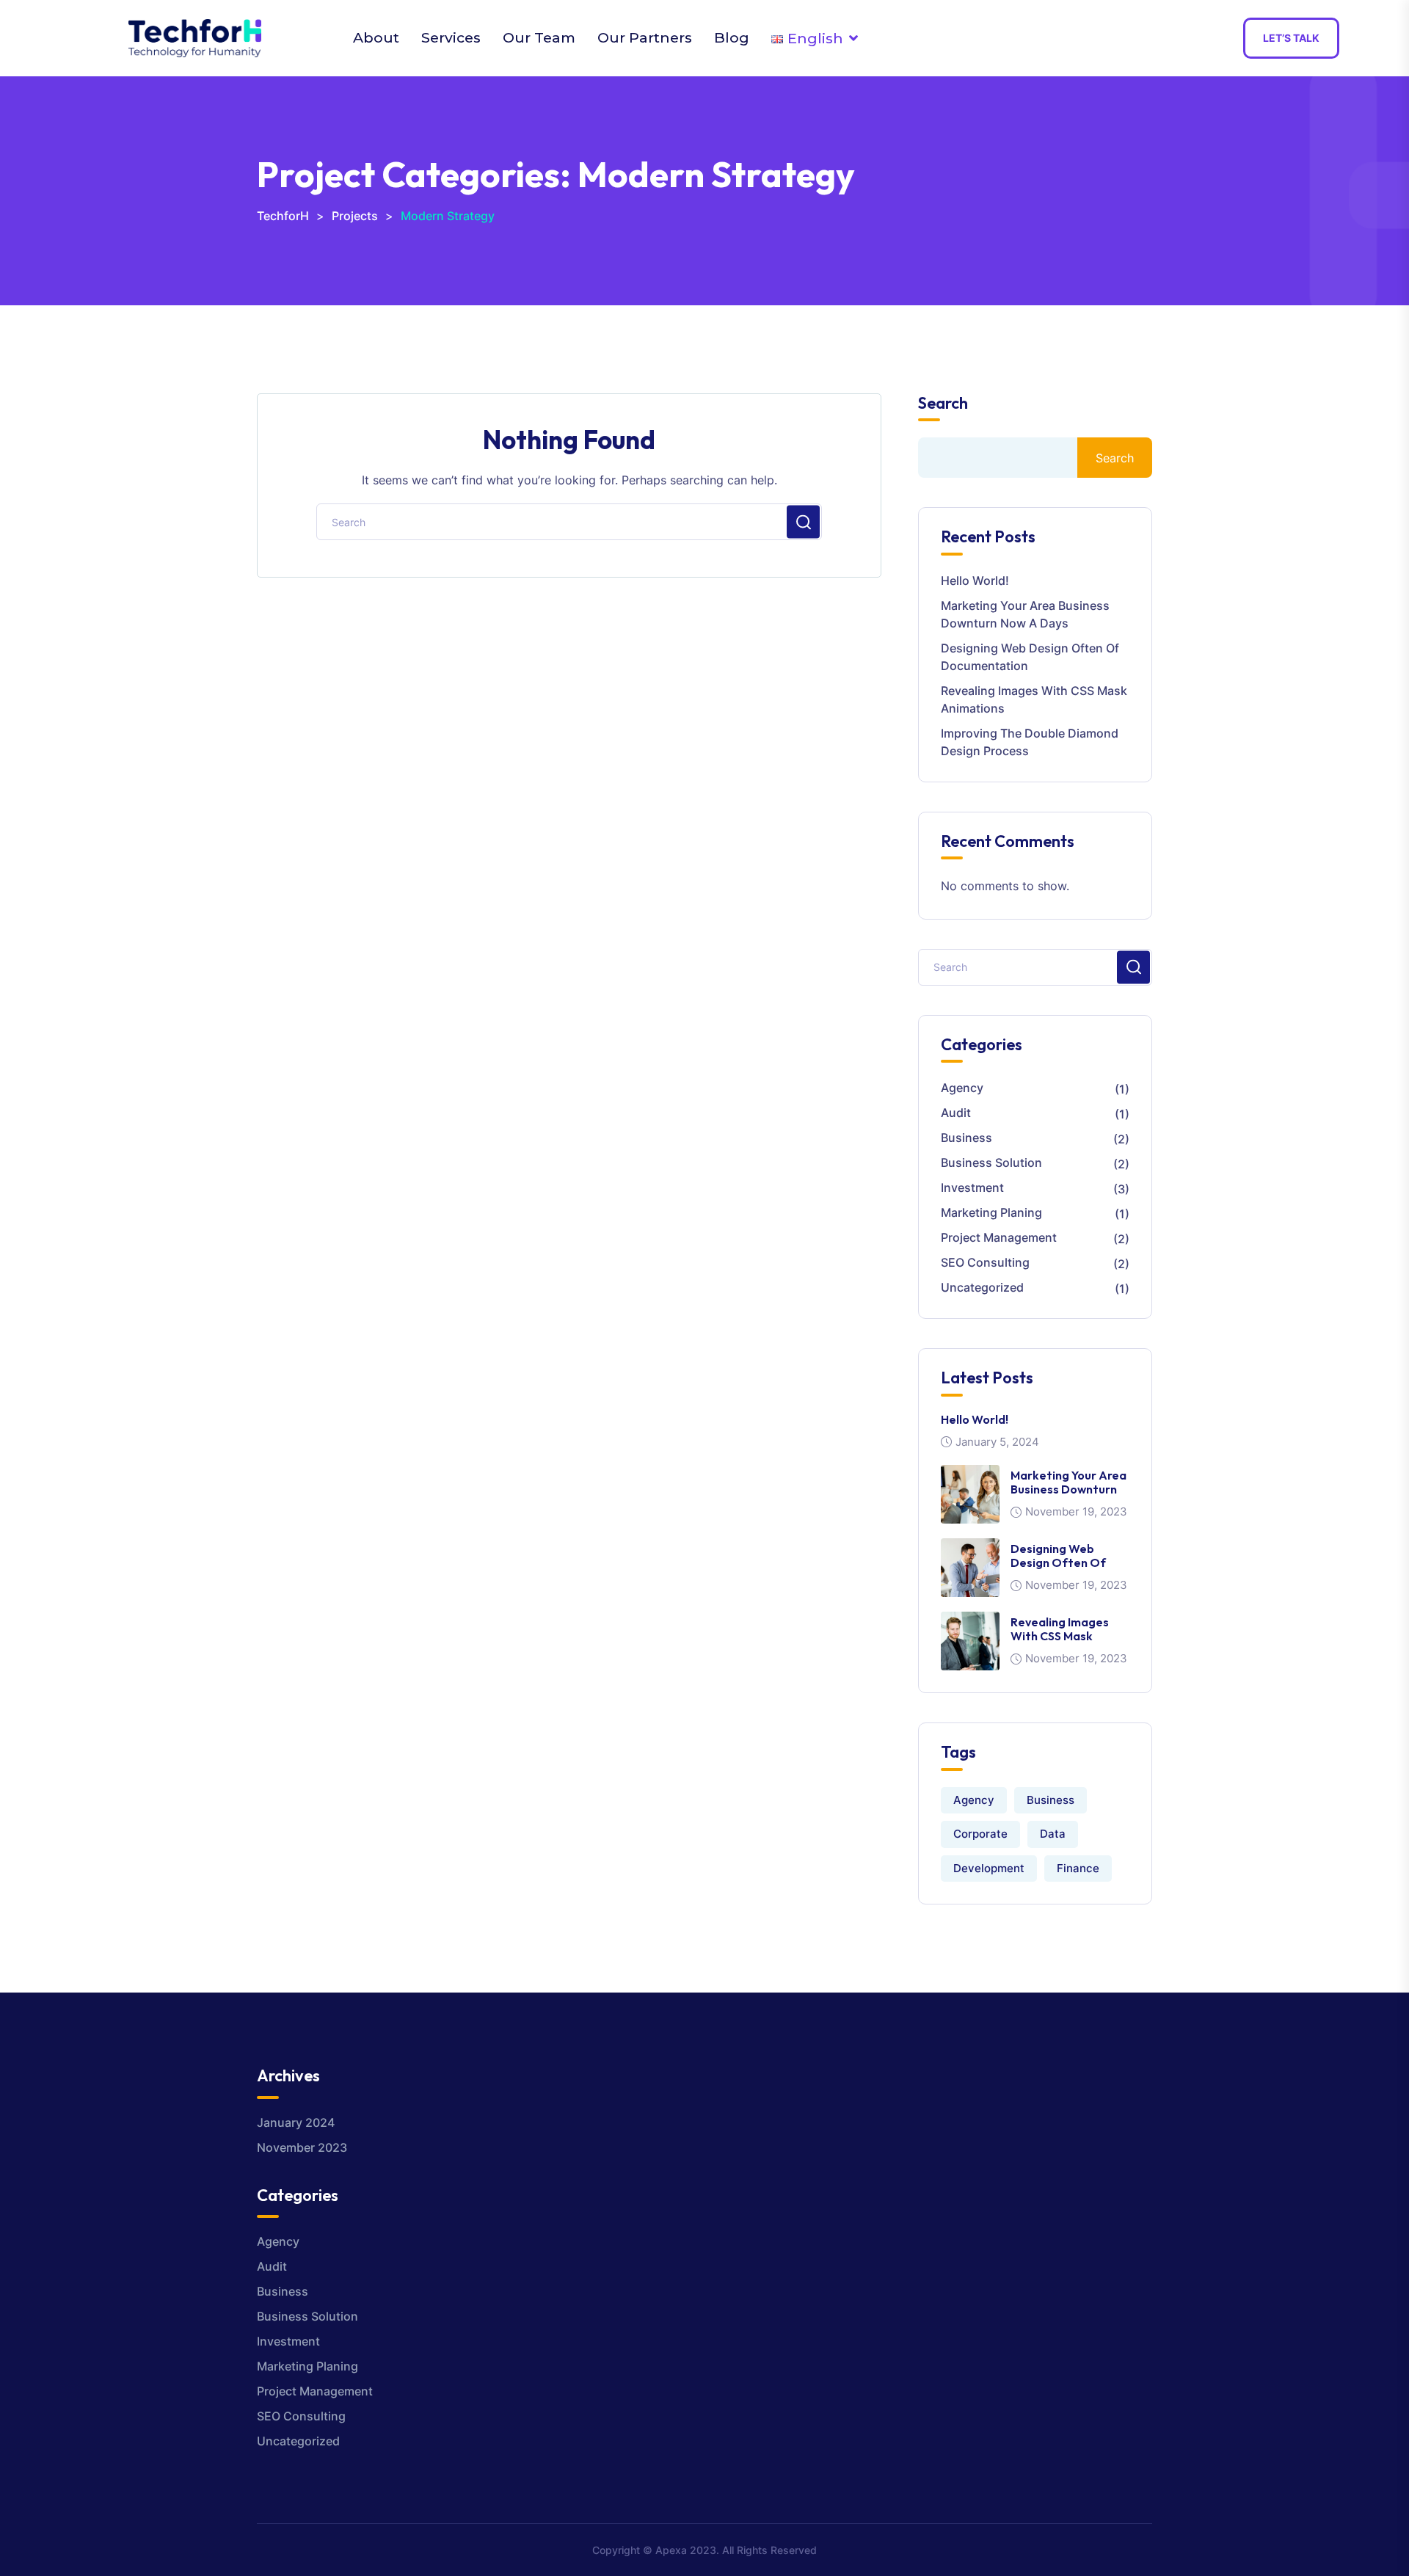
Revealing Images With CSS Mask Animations (1034, 699)
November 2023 (302, 2147)
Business (966, 1138)
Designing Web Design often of (1058, 1556)
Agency (962, 1088)
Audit (956, 1113)
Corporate (980, 1834)
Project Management (999, 1237)
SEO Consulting (985, 1262)
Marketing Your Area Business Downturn (1068, 1482)
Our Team (539, 37)
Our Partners (645, 37)
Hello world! (975, 581)
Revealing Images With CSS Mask (1060, 1629)
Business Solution (991, 1163)
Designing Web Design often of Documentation (1030, 657)
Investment (972, 1187)
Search (943, 403)
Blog (732, 37)
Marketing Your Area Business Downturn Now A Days (1025, 614)
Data (1053, 1834)
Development (989, 1868)
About (376, 37)
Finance (1078, 1868)
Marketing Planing (991, 1212)
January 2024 (296, 2122)
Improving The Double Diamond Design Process (1030, 742)
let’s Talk (1291, 38)
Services (451, 37)
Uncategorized (982, 1287)
